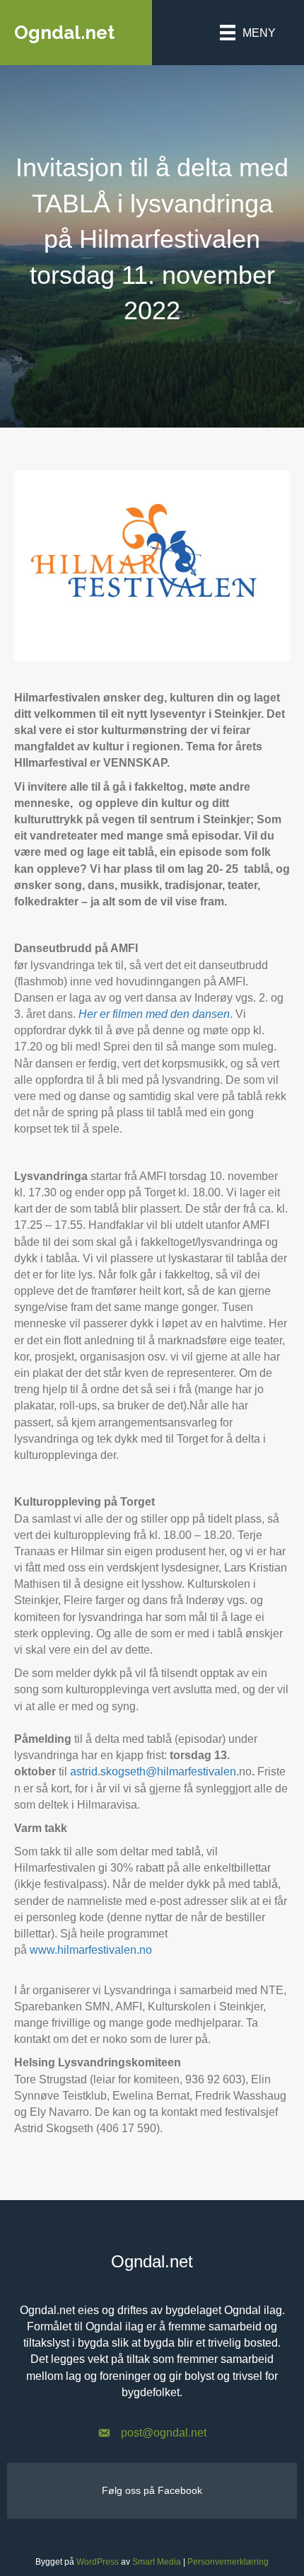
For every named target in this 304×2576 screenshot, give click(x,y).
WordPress (98, 2562)
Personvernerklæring (228, 2562)
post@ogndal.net (164, 2433)
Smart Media (157, 2562)
